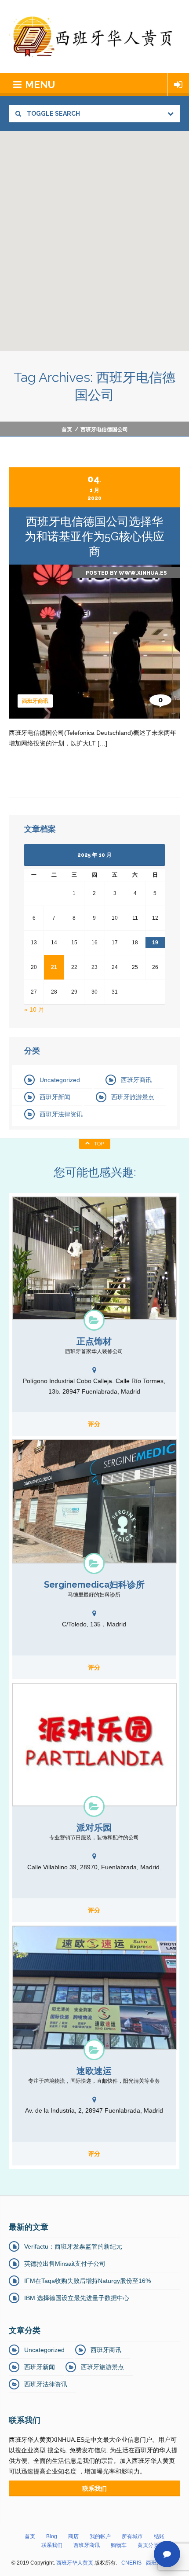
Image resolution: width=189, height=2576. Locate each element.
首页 (67, 429)
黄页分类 (148, 2545)
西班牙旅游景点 (133, 1097)
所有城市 (132, 2536)
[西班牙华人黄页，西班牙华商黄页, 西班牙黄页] (94, 37)
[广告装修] (94, 1320)
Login (178, 84)
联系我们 (52, 2545)
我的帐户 (100, 2536)
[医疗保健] (94, 1563)
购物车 (119, 2545)
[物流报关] (94, 2050)
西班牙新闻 (55, 1097)
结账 (159, 2536)
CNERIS (131, 2563)
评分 (94, 1424)
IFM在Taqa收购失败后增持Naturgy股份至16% (87, 2281)
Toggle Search (53, 114)
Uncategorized (60, 1080)
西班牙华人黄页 (75, 2563)
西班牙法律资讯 (61, 1114)
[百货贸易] (94, 1806)
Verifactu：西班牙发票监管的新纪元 (73, 2246)
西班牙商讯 (35, 701)
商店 (73, 2536)
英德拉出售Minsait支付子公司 (65, 2264)
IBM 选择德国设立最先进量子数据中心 (77, 2298)
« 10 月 (34, 1009)
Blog (52, 2536)
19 (155, 943)
